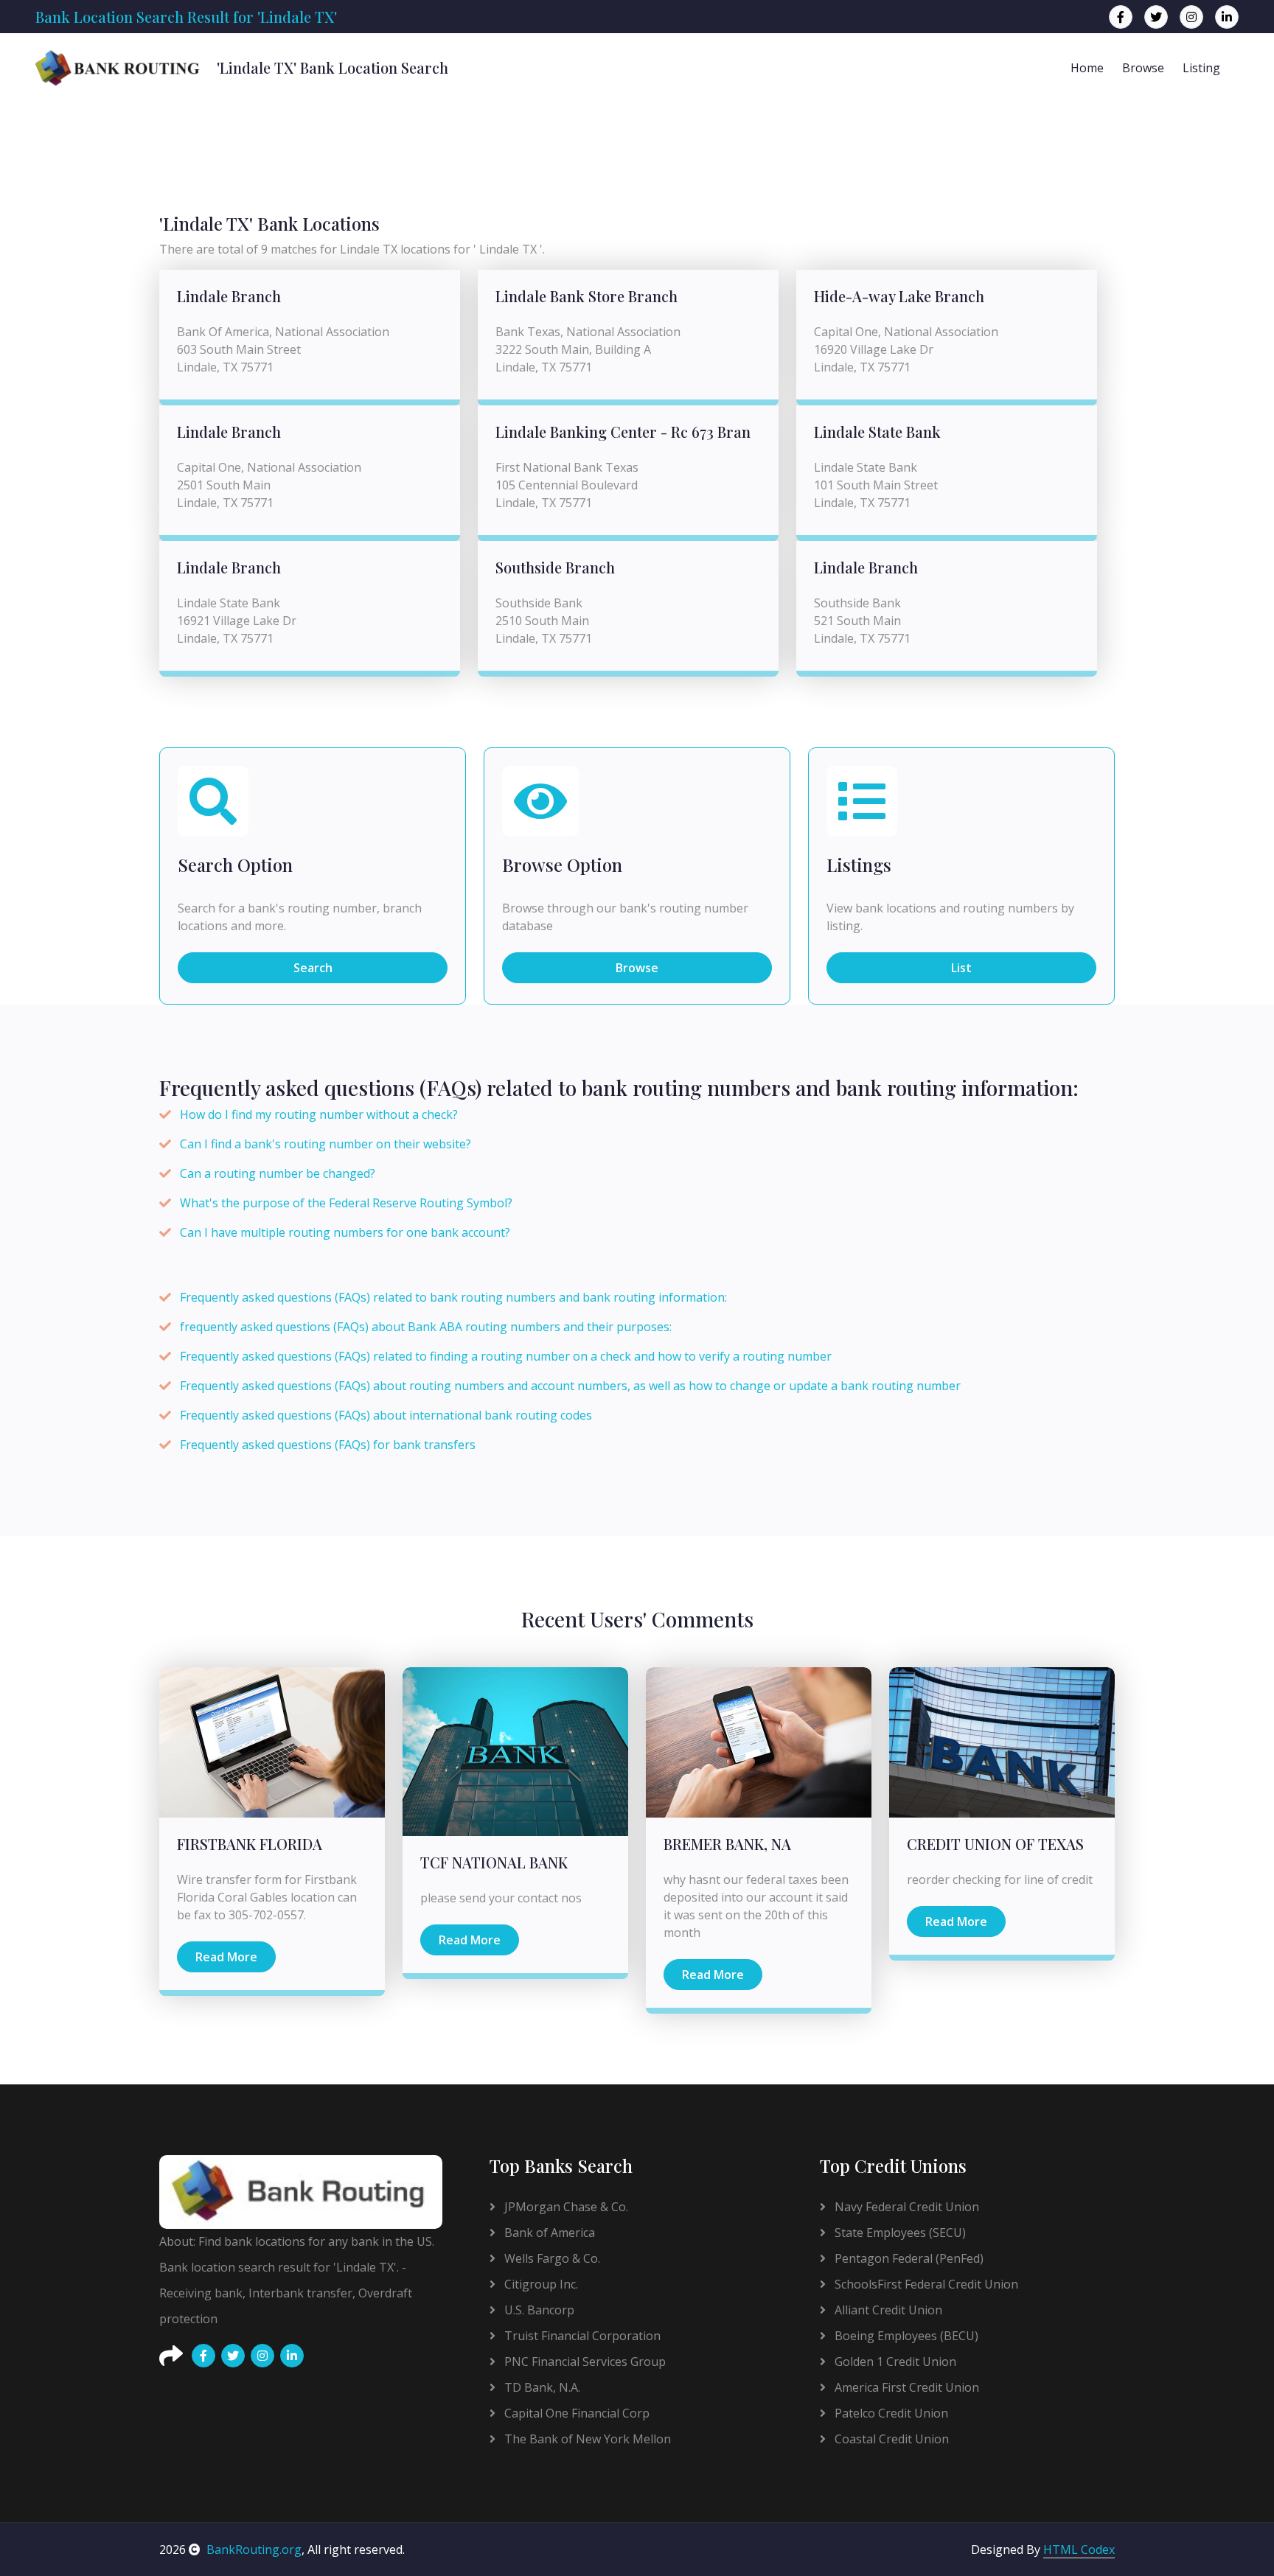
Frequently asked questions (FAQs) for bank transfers (328, 1445)
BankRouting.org (254, 2549)
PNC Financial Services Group (584, 2362)
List (961, 968)
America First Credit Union (905, 2387)
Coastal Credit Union (890, 2439)
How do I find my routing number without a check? (319, 1114)
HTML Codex (1079, 2549)
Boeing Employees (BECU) (905, 2336)
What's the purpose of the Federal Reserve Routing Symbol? (346, 1203)
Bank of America (548, 2233)
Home (1087, 68)
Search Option (235, 865)
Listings (859, 865)
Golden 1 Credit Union (894, 2362)
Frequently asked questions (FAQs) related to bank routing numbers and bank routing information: (453, 1297)
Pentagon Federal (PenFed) (908, 2258)
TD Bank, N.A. (541, 2387)
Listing (1201, 68)
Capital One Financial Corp (575, 2413)
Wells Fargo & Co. (551, 2258)
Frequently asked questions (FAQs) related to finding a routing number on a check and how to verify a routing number (506, 1356)
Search (313, 968)
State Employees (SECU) (899, 2233)
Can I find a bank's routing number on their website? (326, 1144)
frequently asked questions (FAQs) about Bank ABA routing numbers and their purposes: (426, 1327)
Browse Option (562, 865)
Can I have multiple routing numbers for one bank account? (345, 1232)
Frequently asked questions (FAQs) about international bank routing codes (386, 1415)
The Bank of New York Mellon (586, 2439)
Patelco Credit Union (890, 2413)
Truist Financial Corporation (581, 2336)
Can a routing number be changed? (278, 1173)
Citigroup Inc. (540, 2284)
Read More (226, 1957)
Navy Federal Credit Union (905, 2207)
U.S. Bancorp (538, 2310)
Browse (1143, 68)
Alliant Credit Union (887, 2310)
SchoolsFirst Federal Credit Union (925, 2284)
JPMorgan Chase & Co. (565, 2207)
